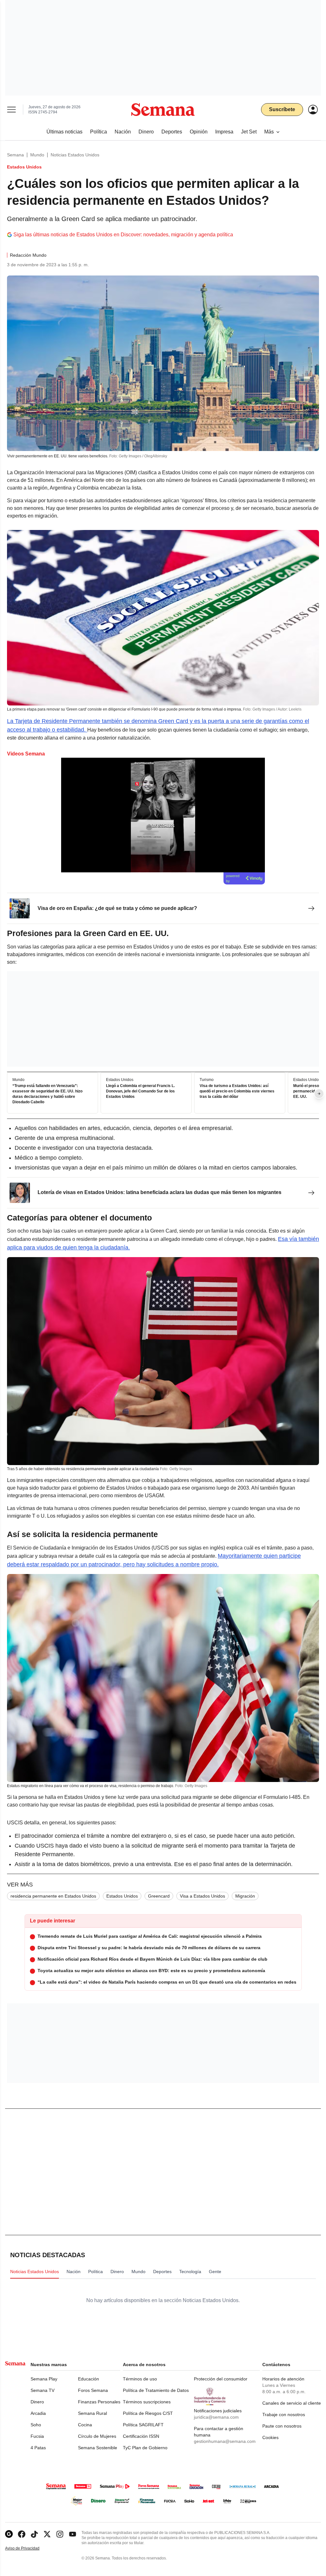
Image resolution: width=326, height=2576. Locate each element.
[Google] (9, 2534)
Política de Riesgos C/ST (148, 2413)
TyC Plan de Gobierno (145, 2448)
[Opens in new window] (22, 2534)
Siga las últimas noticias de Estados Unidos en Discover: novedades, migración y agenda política (123, 235)
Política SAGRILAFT (143, 2425)
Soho (36, 2425)
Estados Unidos (122, 1896)
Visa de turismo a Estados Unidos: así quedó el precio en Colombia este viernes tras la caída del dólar (237, 1091)
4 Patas (38, 2448)
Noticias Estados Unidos (75, 155)
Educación (89, 2379)
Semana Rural (92, 2413)
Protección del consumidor (221, 2379)
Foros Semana (93, 2390)
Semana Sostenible (98, 2448)
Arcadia (38, 2413)
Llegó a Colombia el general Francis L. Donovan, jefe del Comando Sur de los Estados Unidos (140, 1091)
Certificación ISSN (141, 2436)
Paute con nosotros (282, 2426)
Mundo (37, 155)
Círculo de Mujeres (97, 2436)
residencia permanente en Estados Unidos (53, 1896)
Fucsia (37, 2436)
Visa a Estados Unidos (202, 1896)
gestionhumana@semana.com (225, 2441)
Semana (15, 155)
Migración (245, 1896)
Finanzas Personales (99, 2402)
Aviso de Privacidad (29, 2548)
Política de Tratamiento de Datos (156, 2390)
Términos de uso (140, 2379)
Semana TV (43, 2390)
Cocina (85, 2425)
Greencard (159, 1896)
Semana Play (44, 2379)
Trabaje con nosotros (284, 2415)
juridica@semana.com (216, 2417)
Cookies (270, 2437)
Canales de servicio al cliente (292, 2403)
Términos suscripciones (147, 2402)
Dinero (37, 2402)
